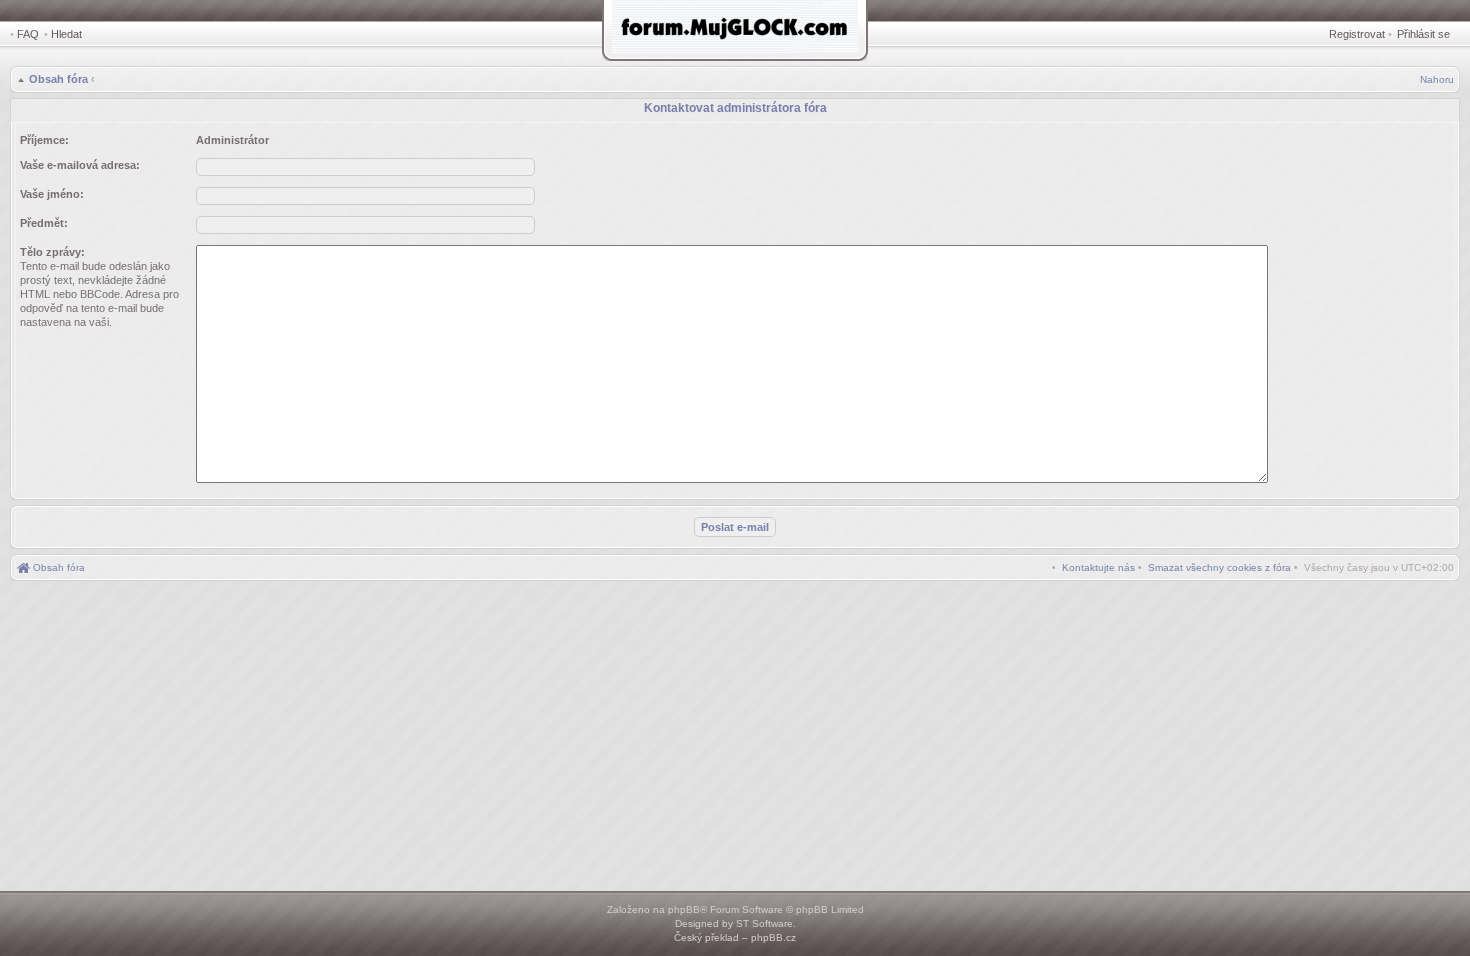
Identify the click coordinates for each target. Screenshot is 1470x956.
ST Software (764, 923)
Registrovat (1357, 34)
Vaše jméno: (52, 194)
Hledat (66, 34)
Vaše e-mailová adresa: (80, 165)
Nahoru (1437, 79)
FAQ (28, 34)
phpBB (684, 909)
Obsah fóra (58, 79)
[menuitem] (1219, 567)
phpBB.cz (773, 937)
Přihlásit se (1423, 34)
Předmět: (44, 223)
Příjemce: (44, 140)
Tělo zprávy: (52, 252)
